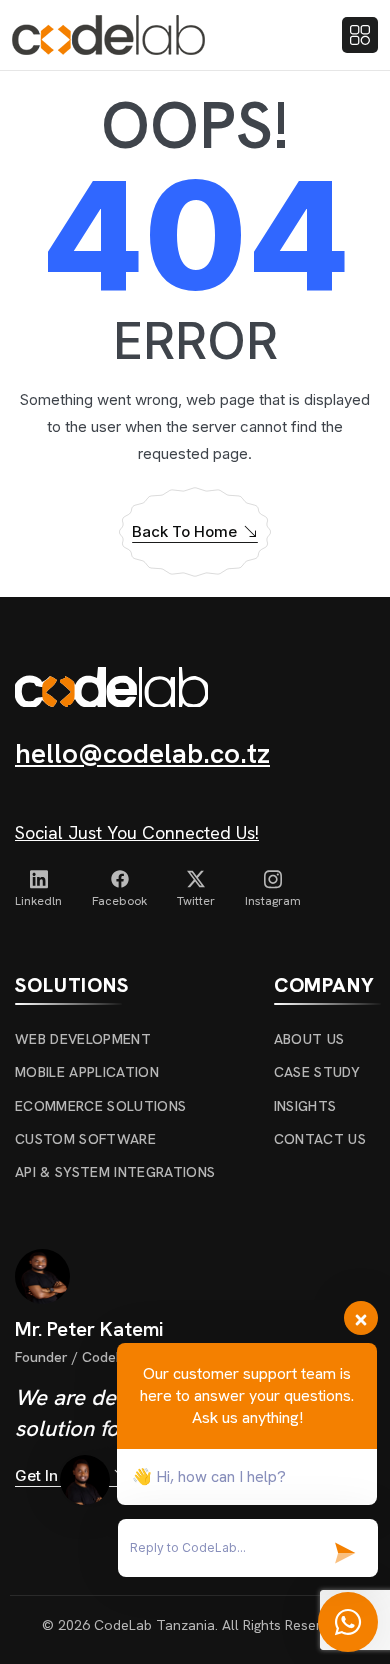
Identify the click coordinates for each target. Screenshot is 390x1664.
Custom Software (85, 1139)
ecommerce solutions (100, 1106)
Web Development (83, 1039)
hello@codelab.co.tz (142, 753)
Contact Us (320, 1139)
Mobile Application (87, 1072)
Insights (305, 1106)
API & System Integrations (115, 1172)
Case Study (317, 1072)
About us (309, 1039)
